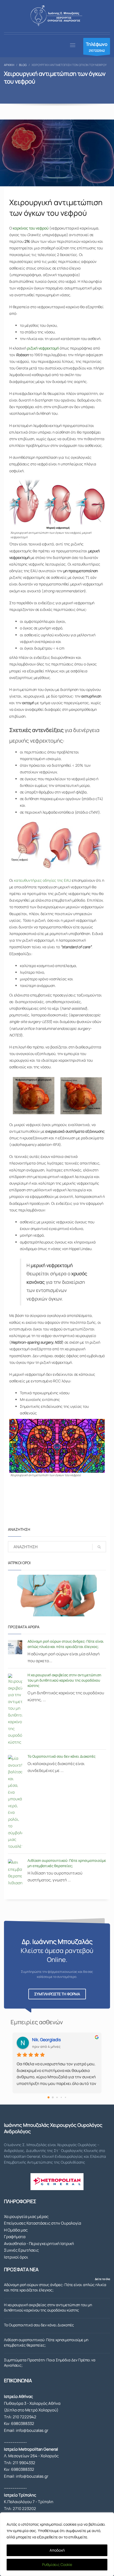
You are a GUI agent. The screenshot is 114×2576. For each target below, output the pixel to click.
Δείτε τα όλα (102, 2279)
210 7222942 (25, 2417)
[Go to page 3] (61, 2097)
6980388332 (23, 2423)
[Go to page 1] (53, 2098)
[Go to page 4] (65, 2097)
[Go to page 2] (57, 2097)
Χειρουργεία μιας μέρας (26, 2216)
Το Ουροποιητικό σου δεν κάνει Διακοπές (62, 1756)
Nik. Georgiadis (46, 2040)
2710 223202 (24, 2509)
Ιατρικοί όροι (16, 2257)
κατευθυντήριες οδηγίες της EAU (43, 880)
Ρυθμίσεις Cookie (57, 2564)
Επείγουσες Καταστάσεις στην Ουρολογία (43, 2223)
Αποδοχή (57, 2550)
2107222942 (97, 47)
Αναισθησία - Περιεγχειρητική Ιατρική (39, 2244)
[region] (57, 2544)
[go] (99, 1547)
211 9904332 (24, 2463)
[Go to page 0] (49, 2097)
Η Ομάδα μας (16, 2230)
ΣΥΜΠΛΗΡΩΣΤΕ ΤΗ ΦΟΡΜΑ (57, 1994)
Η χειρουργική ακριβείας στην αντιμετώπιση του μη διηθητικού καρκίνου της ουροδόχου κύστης (64, 1680)
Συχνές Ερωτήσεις (21, 2250)
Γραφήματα (15, 2237)
